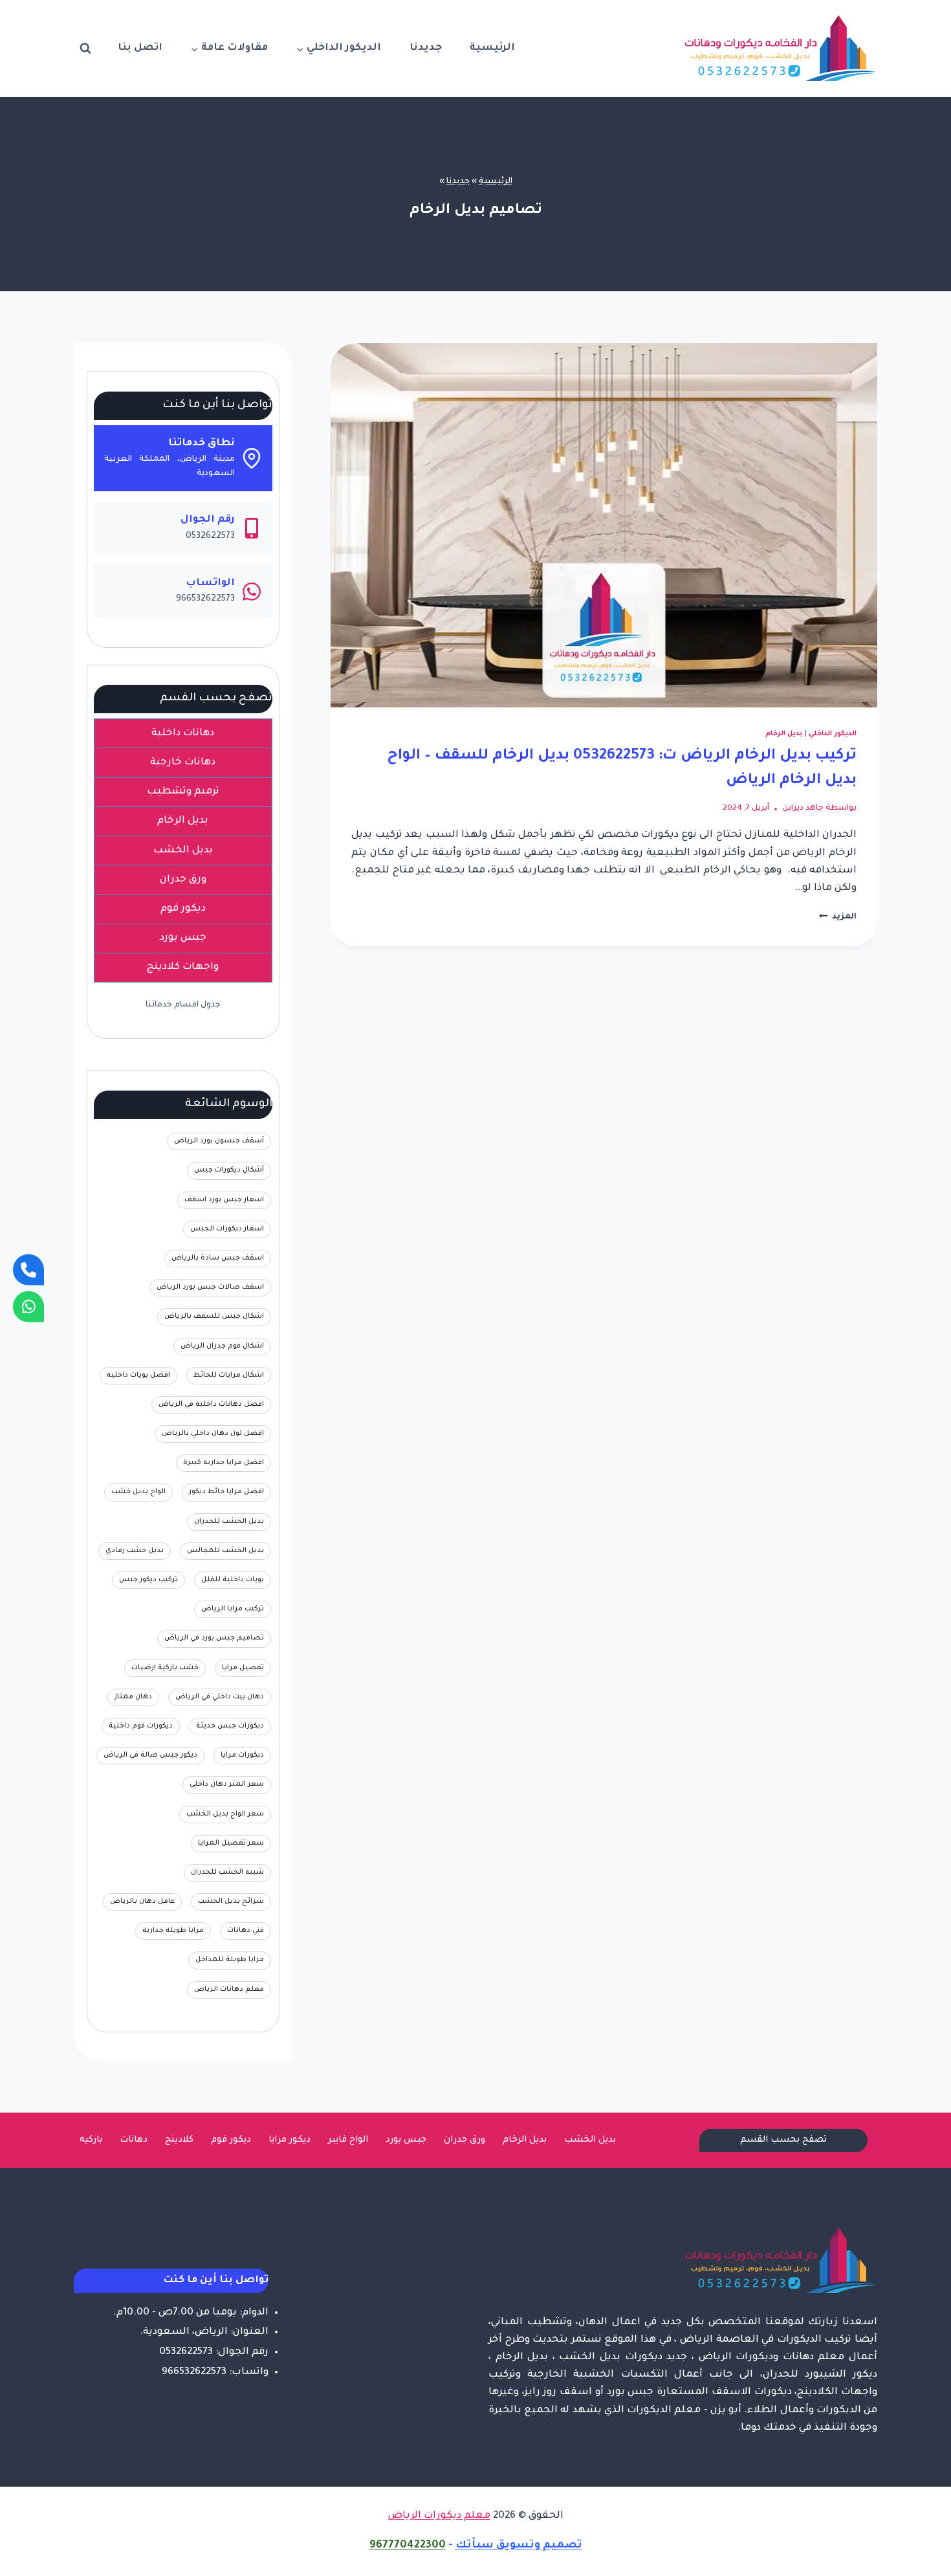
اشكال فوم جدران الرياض (222, 1346)
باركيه (91, 2140)
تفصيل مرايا (243, 1668)
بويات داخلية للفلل (233, 1580)
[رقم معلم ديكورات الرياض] (28, 1270)
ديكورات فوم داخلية (141, 1726)
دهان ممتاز (133, 1697)
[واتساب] (28, 1306)
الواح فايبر (348, 2140)
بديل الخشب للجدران (229, 1522)
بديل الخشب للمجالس (225, 1551)
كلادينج (179, 2140)
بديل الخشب (590, 2140)
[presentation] (604, 525)
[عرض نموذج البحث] (85, 49)
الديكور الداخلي (833, 734)
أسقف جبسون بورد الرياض (219, 1141)
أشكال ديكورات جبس (229, 1170)
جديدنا (426, 48)
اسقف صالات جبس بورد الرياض (210, 1287)
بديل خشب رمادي (135, 1551)
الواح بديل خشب (138, 1492)
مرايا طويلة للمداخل (230, 1960)
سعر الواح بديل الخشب (225, 1814)
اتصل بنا (140, 48)
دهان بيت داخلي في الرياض (220, 1697)
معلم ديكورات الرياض (439, 2516)
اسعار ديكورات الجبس (227, 1229)
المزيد (838, 917)
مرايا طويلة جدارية (173, 1931)
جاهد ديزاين (803, 808)
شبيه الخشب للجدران (227, 1872)
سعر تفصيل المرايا (231, 1843)
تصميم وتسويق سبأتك (519, 2546)
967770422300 (408, 2546)
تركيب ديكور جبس (148, 1580)
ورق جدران (465, 2140)
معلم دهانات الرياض (229, 1990)
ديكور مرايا (290, 2140)
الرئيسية (492, 48)
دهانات (134, 2140)
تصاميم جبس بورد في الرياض (214, 1638)
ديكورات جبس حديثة (230, 1726)
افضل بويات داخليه (138, 1375)
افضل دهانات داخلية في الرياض (211, 1405)
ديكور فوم (231, 2140)
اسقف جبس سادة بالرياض (218, 1258)
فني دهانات (246, 1931)
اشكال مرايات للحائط (229, 1375)
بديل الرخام (784, 734)
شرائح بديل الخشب (231, 1902)
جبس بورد (406, 2140)
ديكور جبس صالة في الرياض (150, 1755)
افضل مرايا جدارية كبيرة (224, 1463)
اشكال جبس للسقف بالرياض (214, 1316)
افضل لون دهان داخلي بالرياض (213, 1434)
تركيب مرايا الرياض (233, 1609)
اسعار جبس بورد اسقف (224, 1200)
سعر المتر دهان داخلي (227, 1784)
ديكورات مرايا (242, 1755)
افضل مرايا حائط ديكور (226, 1492)
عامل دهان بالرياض (142, 1902)
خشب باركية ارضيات (165, 1668)
